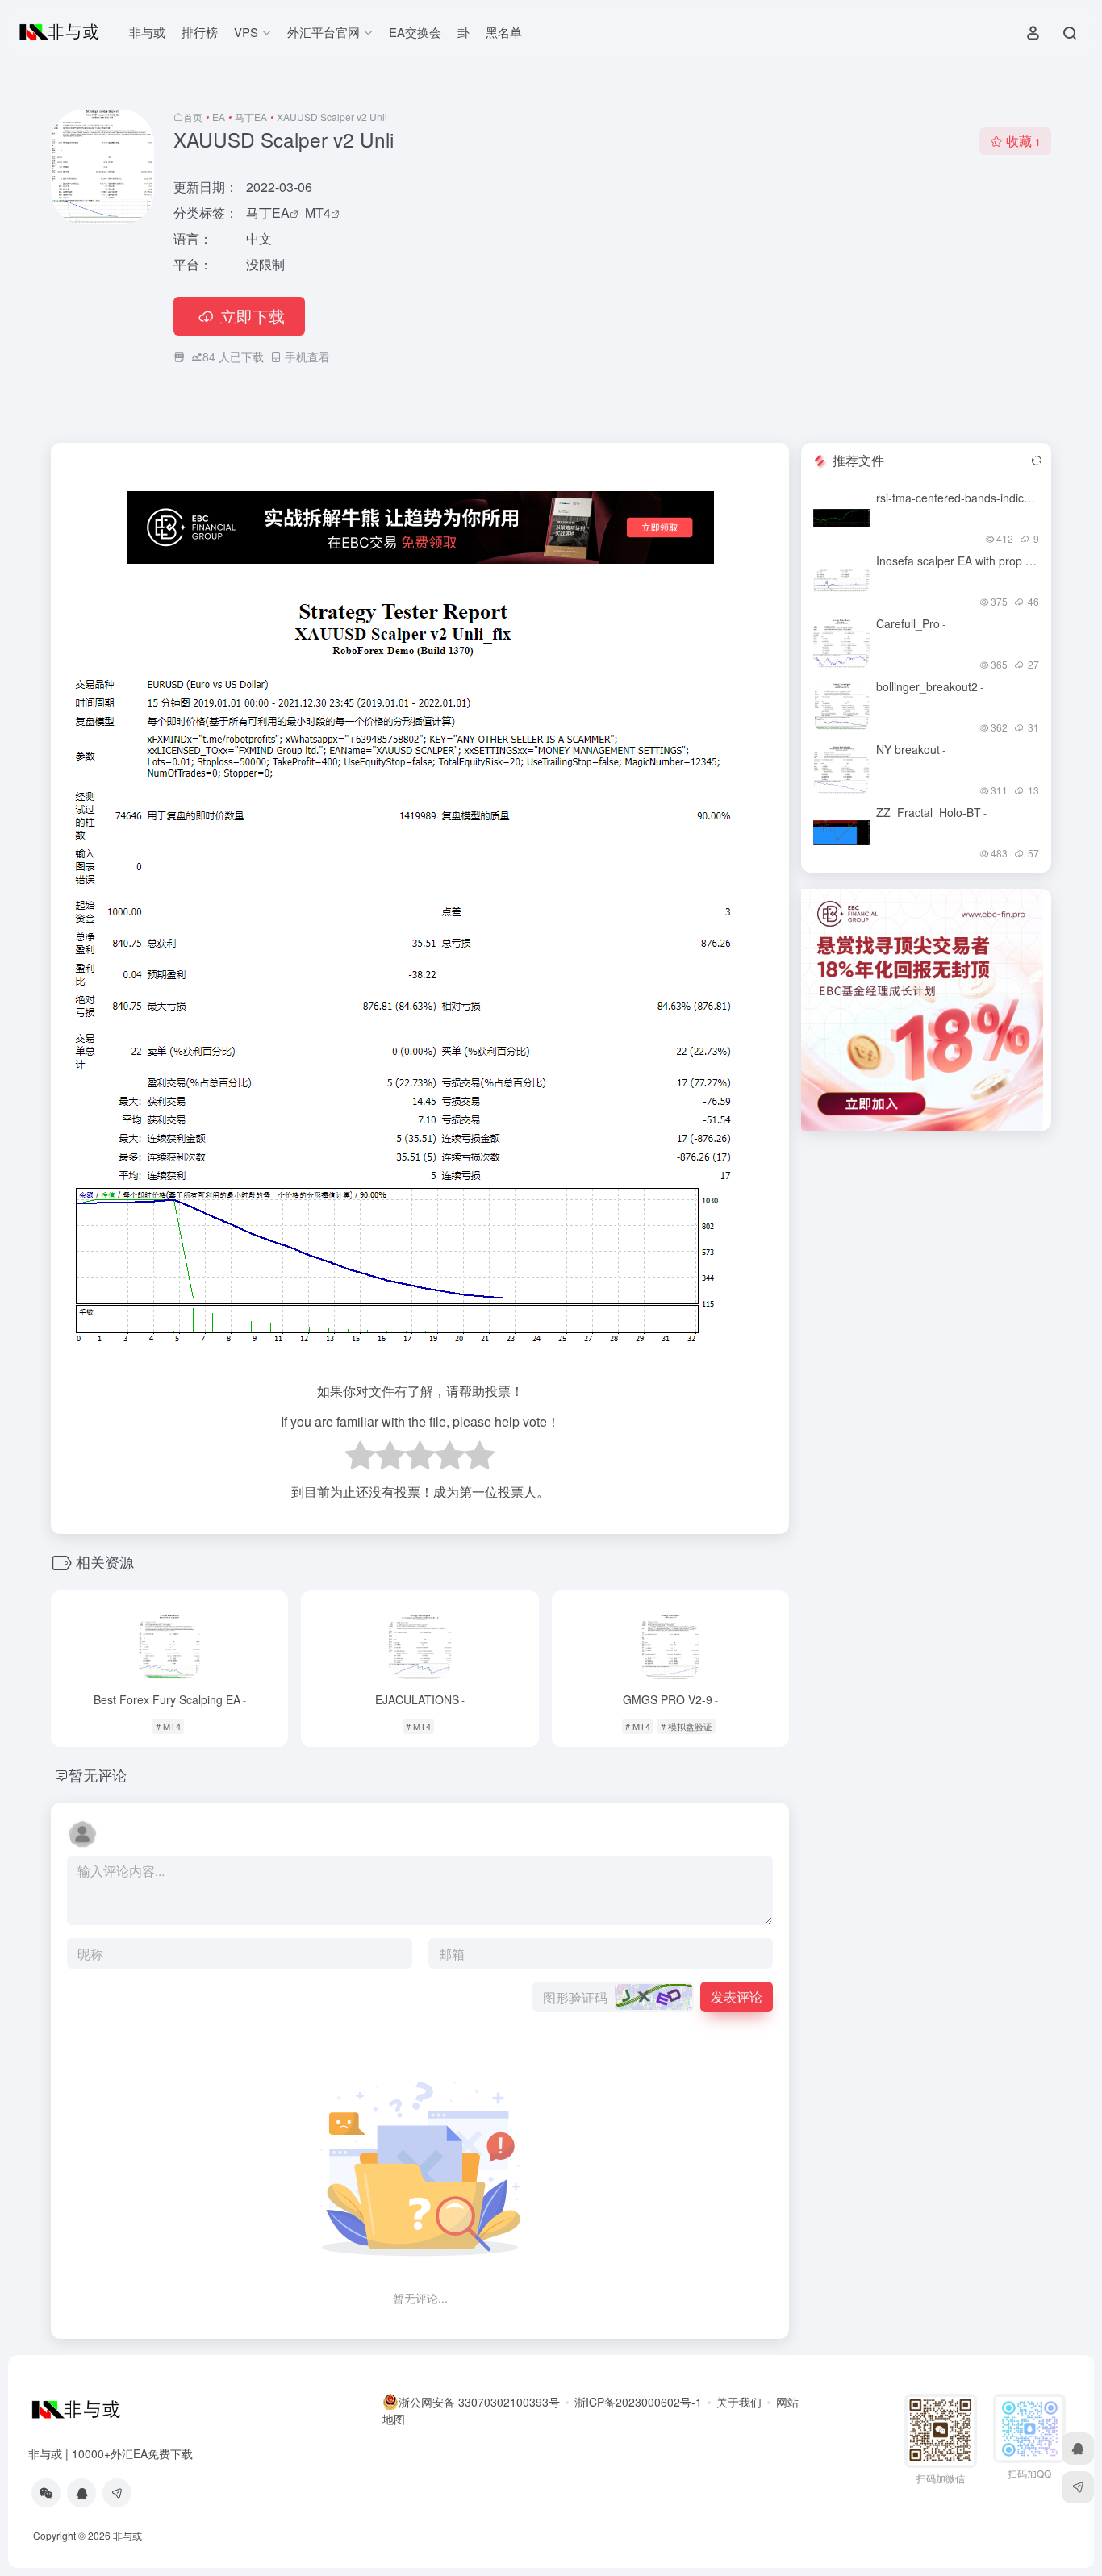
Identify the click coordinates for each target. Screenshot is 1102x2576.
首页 (193, 117)
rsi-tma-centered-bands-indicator (963, 498)
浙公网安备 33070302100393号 (479, 2402)
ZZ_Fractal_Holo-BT (931, 812)
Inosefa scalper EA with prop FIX (962, 561)
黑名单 (504, 32)
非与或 (147, 32)
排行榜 (200, 32)
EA (219, 117)
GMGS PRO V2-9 (670, 1699)
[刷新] (1037, 461)
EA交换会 (415, 32)
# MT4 (168, 1726)
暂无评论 (98, 1774)
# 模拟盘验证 (687, 1726)
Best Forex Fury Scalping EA (170, 1699)
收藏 (1023, 141)
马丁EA (251, 117)
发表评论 (737, 1997)
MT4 (318, 213)
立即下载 (253, 316)
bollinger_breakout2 (930, 686)
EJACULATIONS (420, 1699)
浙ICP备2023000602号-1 (638, 2402)
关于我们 (739, 2402)
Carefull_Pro (911, 623)
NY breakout (911, 749)
